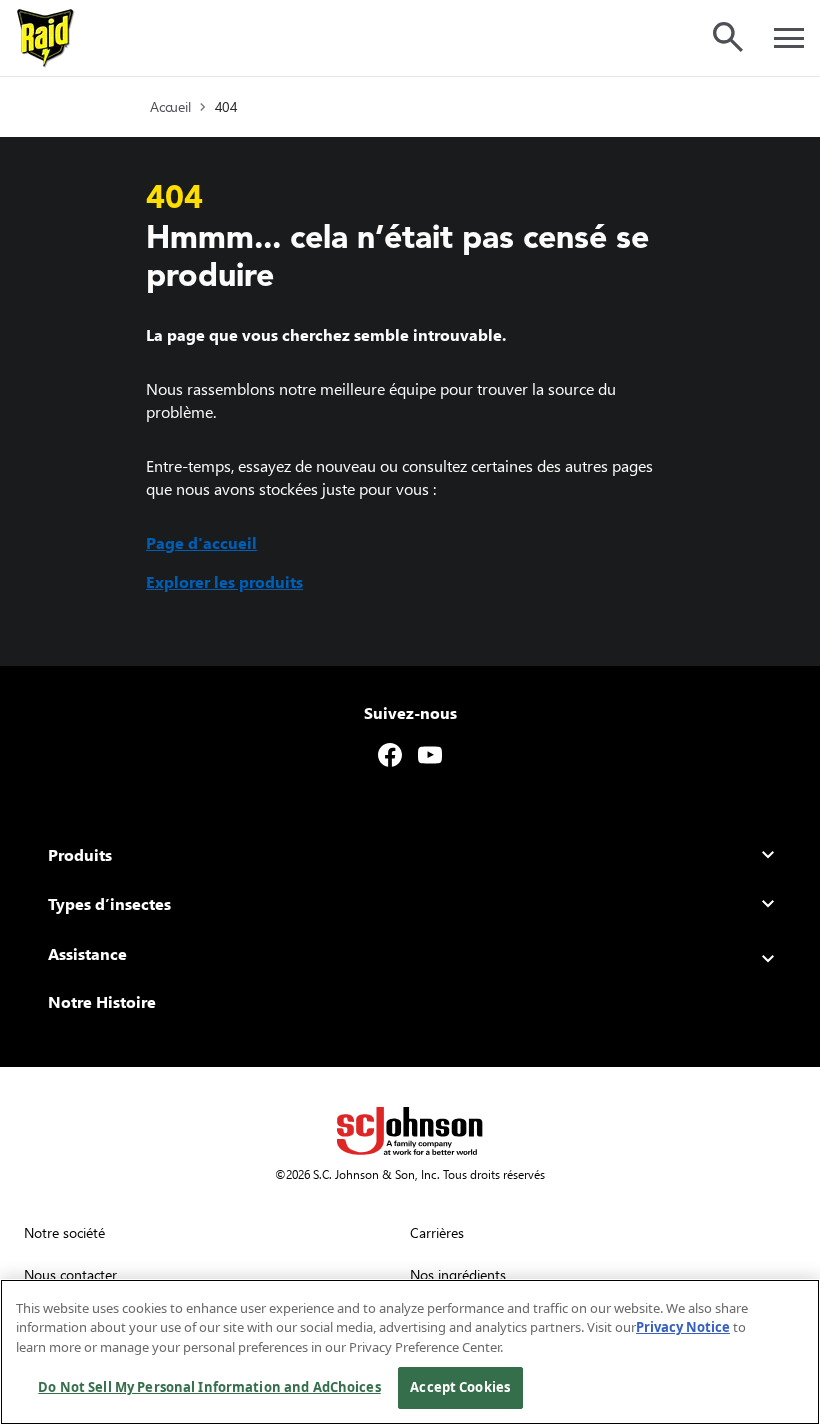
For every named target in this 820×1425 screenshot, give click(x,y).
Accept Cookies (460, 1387)
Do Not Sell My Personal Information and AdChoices (209, 1387)
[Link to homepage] (46, 38)
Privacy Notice (683, 1327)
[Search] (728, 37)
